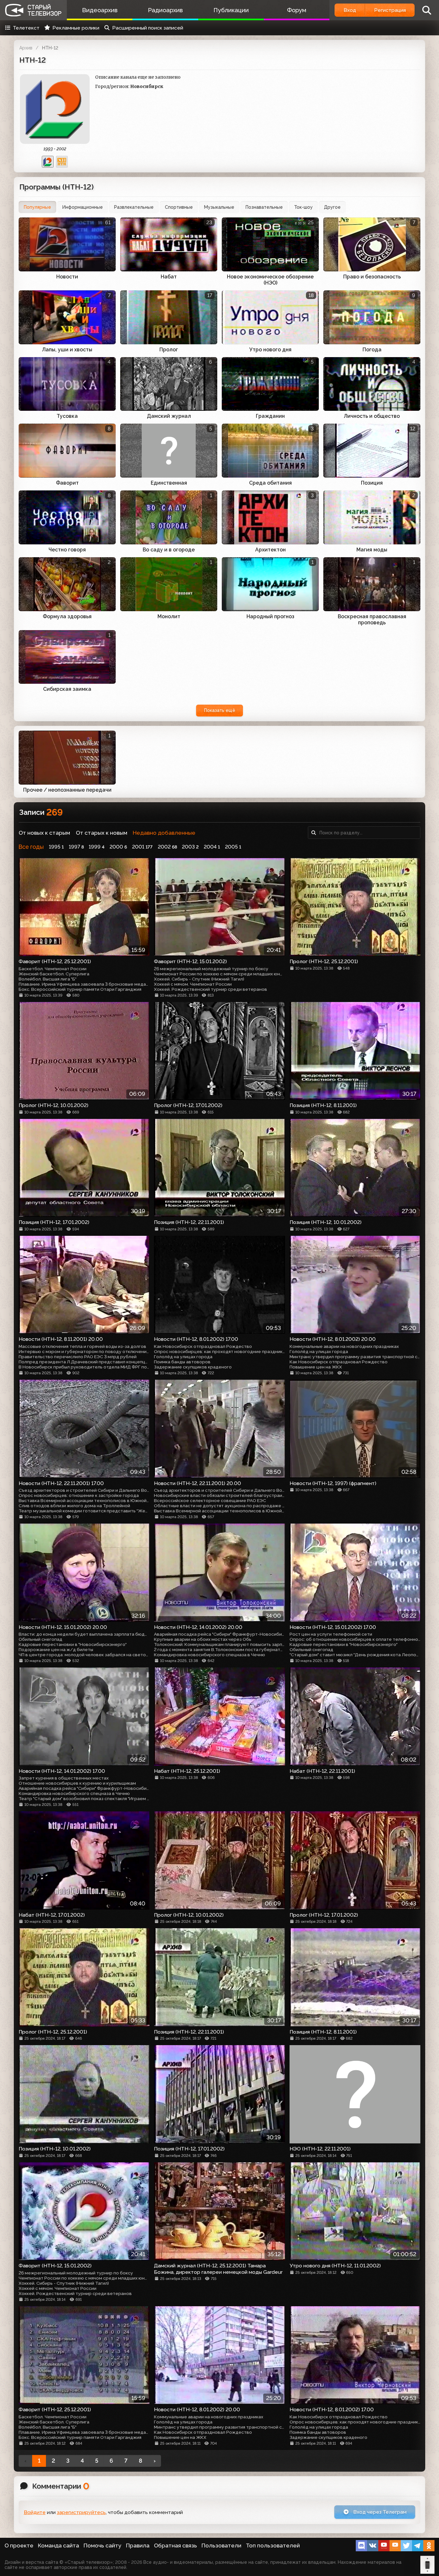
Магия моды (372, 550)
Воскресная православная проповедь (372, 620)
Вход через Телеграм (379, 2512)
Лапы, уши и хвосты (67, 350)
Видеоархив (100, 10)
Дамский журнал (169, 416)
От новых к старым (44, 833)
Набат (169, 277)
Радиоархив (165, 10)
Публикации (231, 10)
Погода (372, 350)
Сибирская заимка (67, 689)
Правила (138, 2545)
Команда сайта (58, 2545)
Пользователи (221, 2545)
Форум (297, 10)
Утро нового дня (270, 350)
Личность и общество (372, 416)
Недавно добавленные (164, 833)
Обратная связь (175, 2545)
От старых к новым (102, 833)
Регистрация (390, 10)
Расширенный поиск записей (148, 28)
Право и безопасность (372, 277)
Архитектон (270, 550)
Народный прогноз (270, 616)
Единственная (169, 483)
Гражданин (270, 416)
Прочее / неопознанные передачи (67, 790)
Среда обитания (270, 483)
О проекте (19, 2545)
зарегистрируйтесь (81, 2512)
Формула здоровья (67, 616)
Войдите (35, 2512)
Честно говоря (67, 550)
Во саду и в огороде (169, 550)
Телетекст (26, 28)
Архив (26, 48)
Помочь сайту (103, 2545)
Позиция (372, 483)
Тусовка (67, 416)
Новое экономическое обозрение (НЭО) (270, 280)
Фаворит (67, 483)
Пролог (169, 350)
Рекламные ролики (76, 28)
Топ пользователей (273, 2545)
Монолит (169, 616)
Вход (350, 10)
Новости (67, 277)
